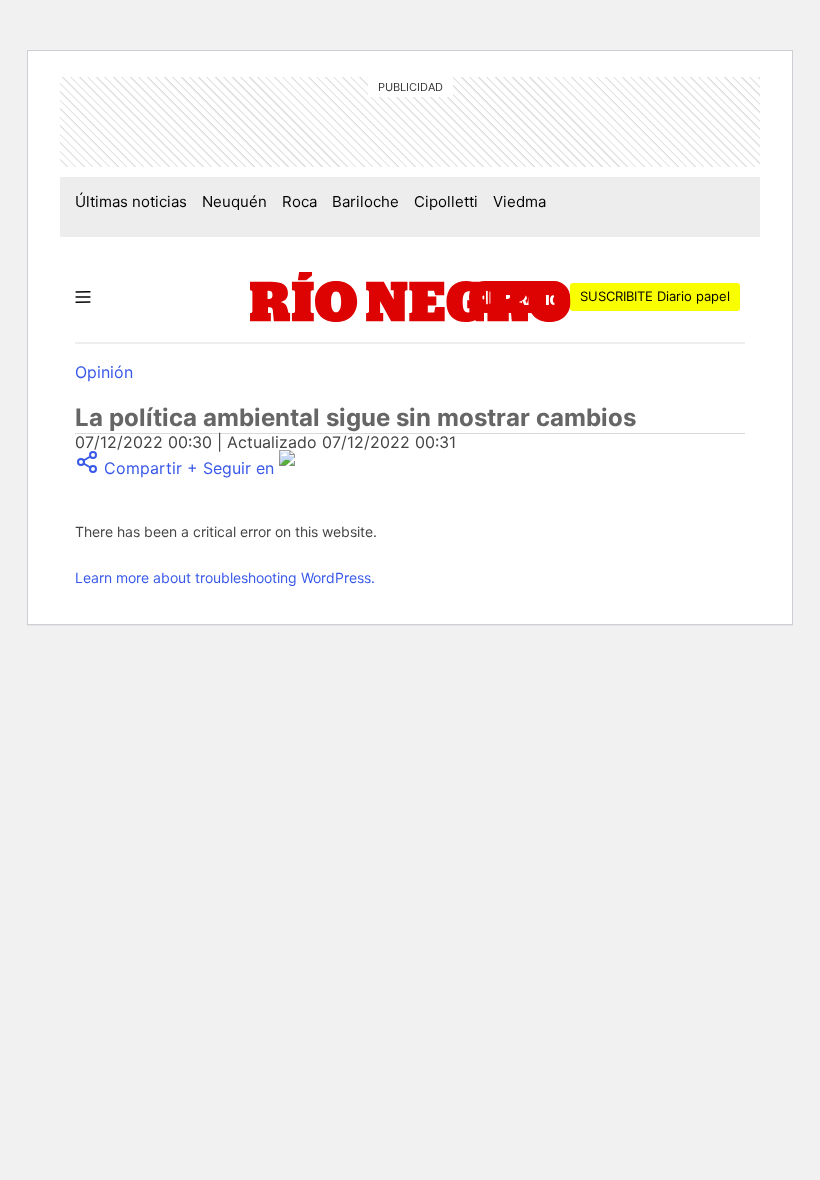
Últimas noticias (131, 201)
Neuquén (234, 201)
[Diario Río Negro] (410, 297)
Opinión (104, 372)
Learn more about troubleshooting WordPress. (225, 577)
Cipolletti (446, 201)
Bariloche (365, 201)
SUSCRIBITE (655, 296)
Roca (299, 201)
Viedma (519, 201)
